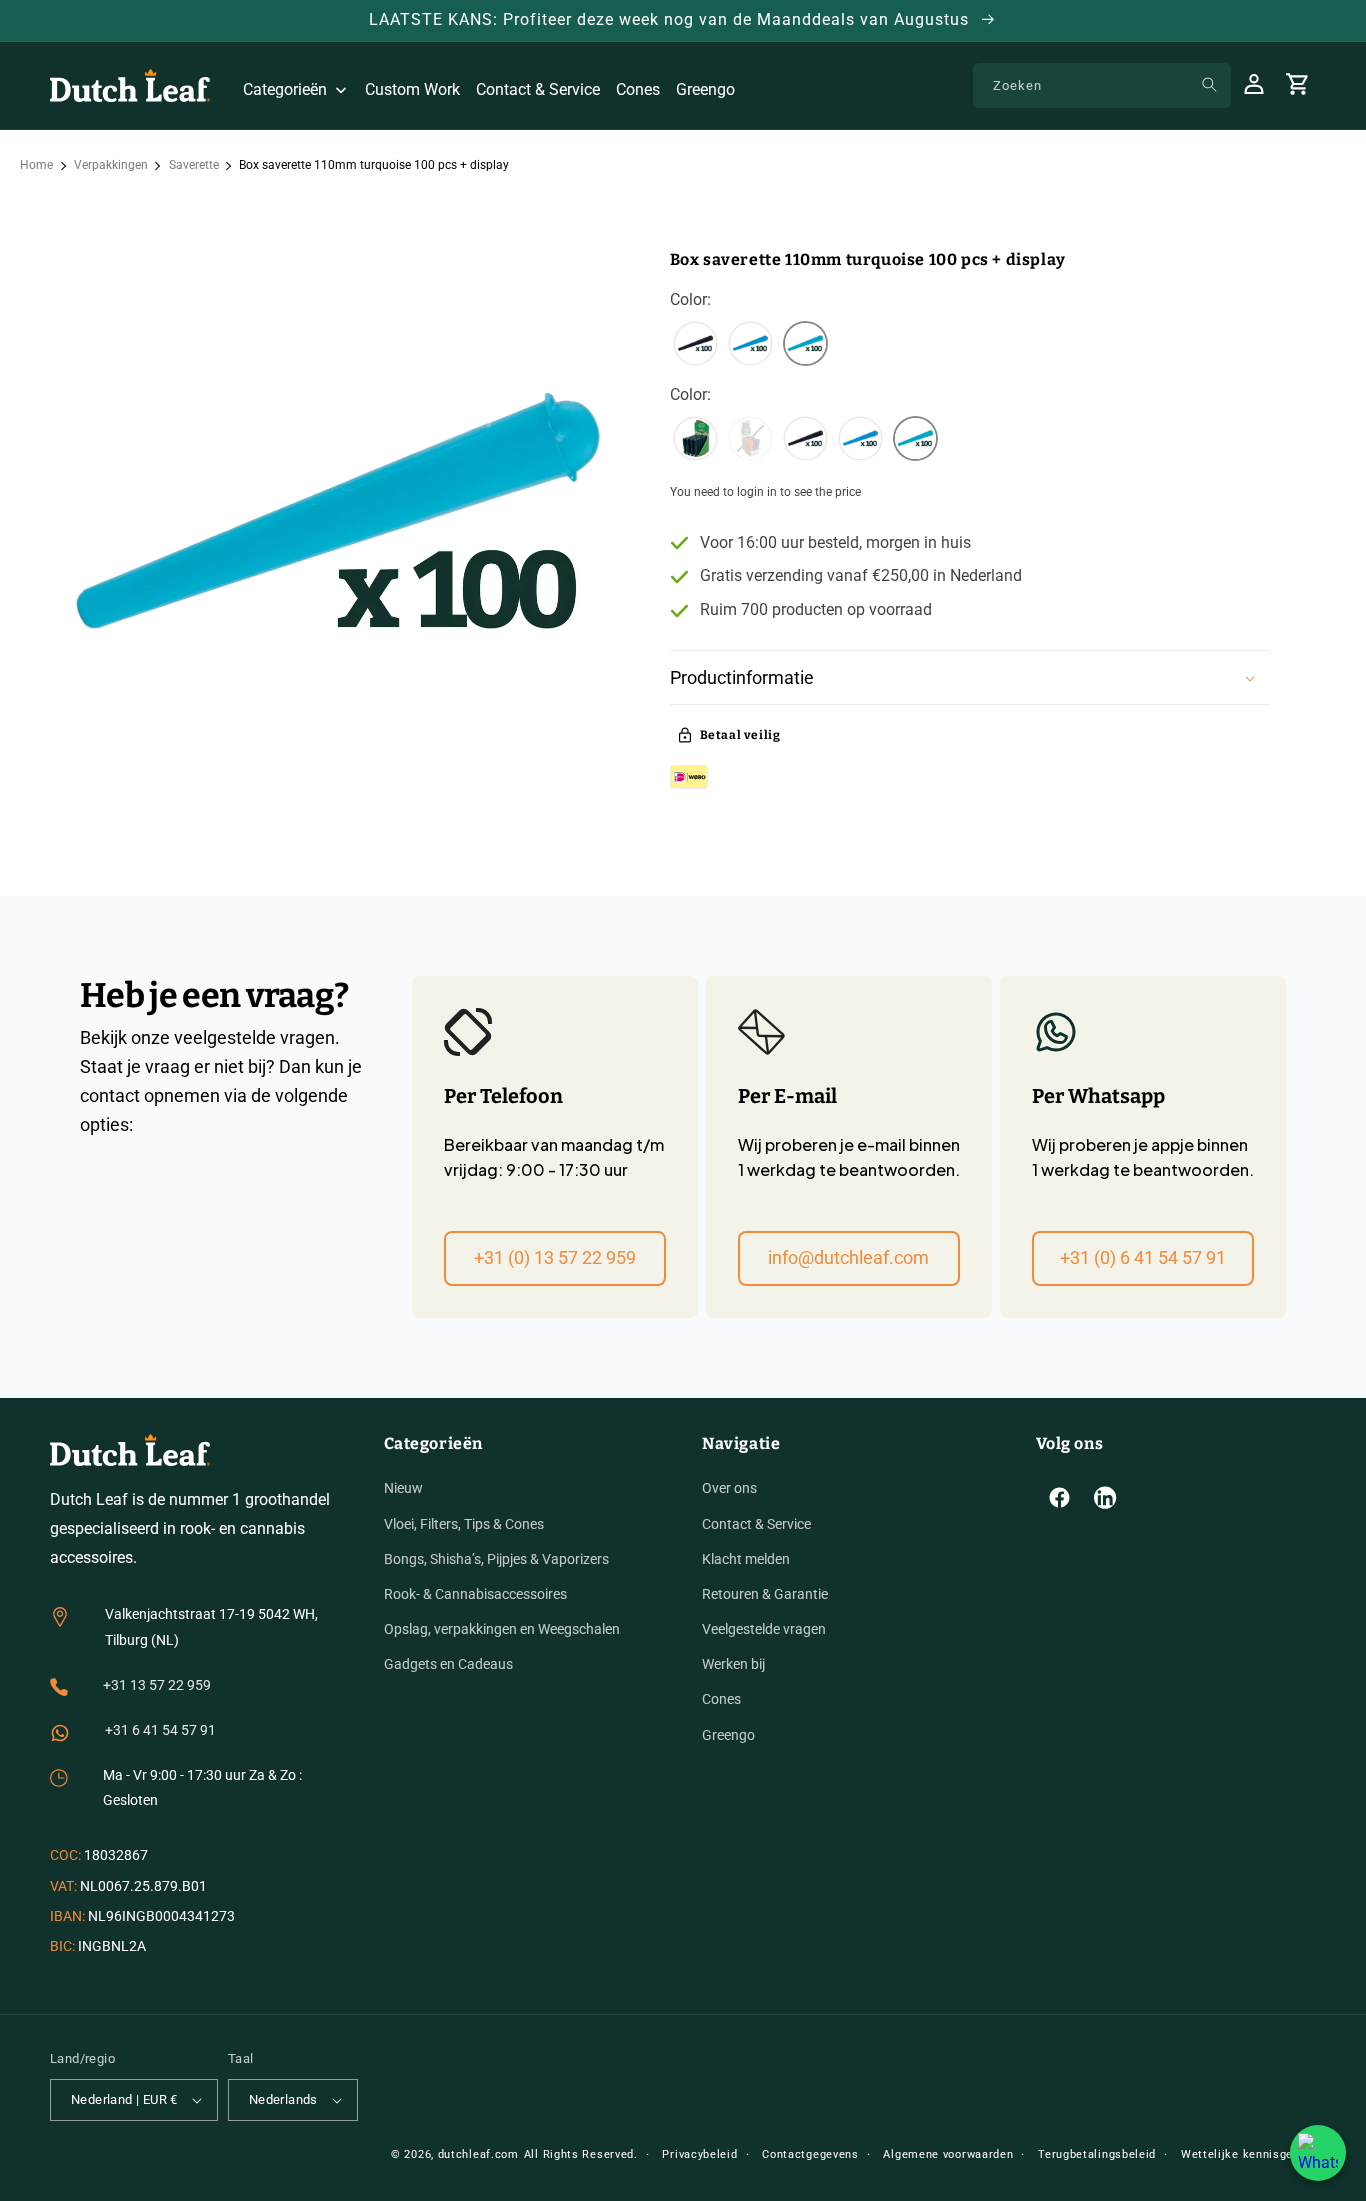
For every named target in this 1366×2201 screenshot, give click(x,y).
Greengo (728, 1735)
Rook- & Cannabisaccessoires (475, 1594)
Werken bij (733, 1664)
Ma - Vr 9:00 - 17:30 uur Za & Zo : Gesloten (202, 1787)
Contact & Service (756, 1524)
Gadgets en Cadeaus (448, 1664)
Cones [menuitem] (638, 89)
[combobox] (1102, 85)
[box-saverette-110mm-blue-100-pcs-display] (750, 346)
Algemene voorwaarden (948, 2154)
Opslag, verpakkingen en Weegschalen (502, 1629)
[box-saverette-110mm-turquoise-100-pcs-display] (805, 346)
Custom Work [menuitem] (412, 89)
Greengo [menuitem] (705, 89)
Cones (721, 1699)
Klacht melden (746, 1559)
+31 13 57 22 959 (157, 1685)
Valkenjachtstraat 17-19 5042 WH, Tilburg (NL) (211, 1626)
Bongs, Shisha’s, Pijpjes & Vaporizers (496, 1559)
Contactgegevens (810, 2154)
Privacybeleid (699, 2154)
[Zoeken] (1209, 85)
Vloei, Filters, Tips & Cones (464, 1524)
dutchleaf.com (478, 2154)
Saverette (194, 165)
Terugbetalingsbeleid (1097, 2154)
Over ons (729, 1488)
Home (36, 165)
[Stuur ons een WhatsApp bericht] (1318, 2153)
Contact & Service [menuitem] (538, 89)
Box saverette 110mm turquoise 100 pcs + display (374, 165)
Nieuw (403, 1488)
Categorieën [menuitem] (285, 89)
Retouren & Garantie (765, 1594)
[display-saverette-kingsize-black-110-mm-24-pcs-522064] (695, 441)
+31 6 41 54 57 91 (160, 1730)
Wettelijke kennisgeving (1248, 2154)
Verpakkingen (111, 165)
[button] (970, 677)
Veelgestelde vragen (764, 1629)
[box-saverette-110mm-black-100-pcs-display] (695, 346)
